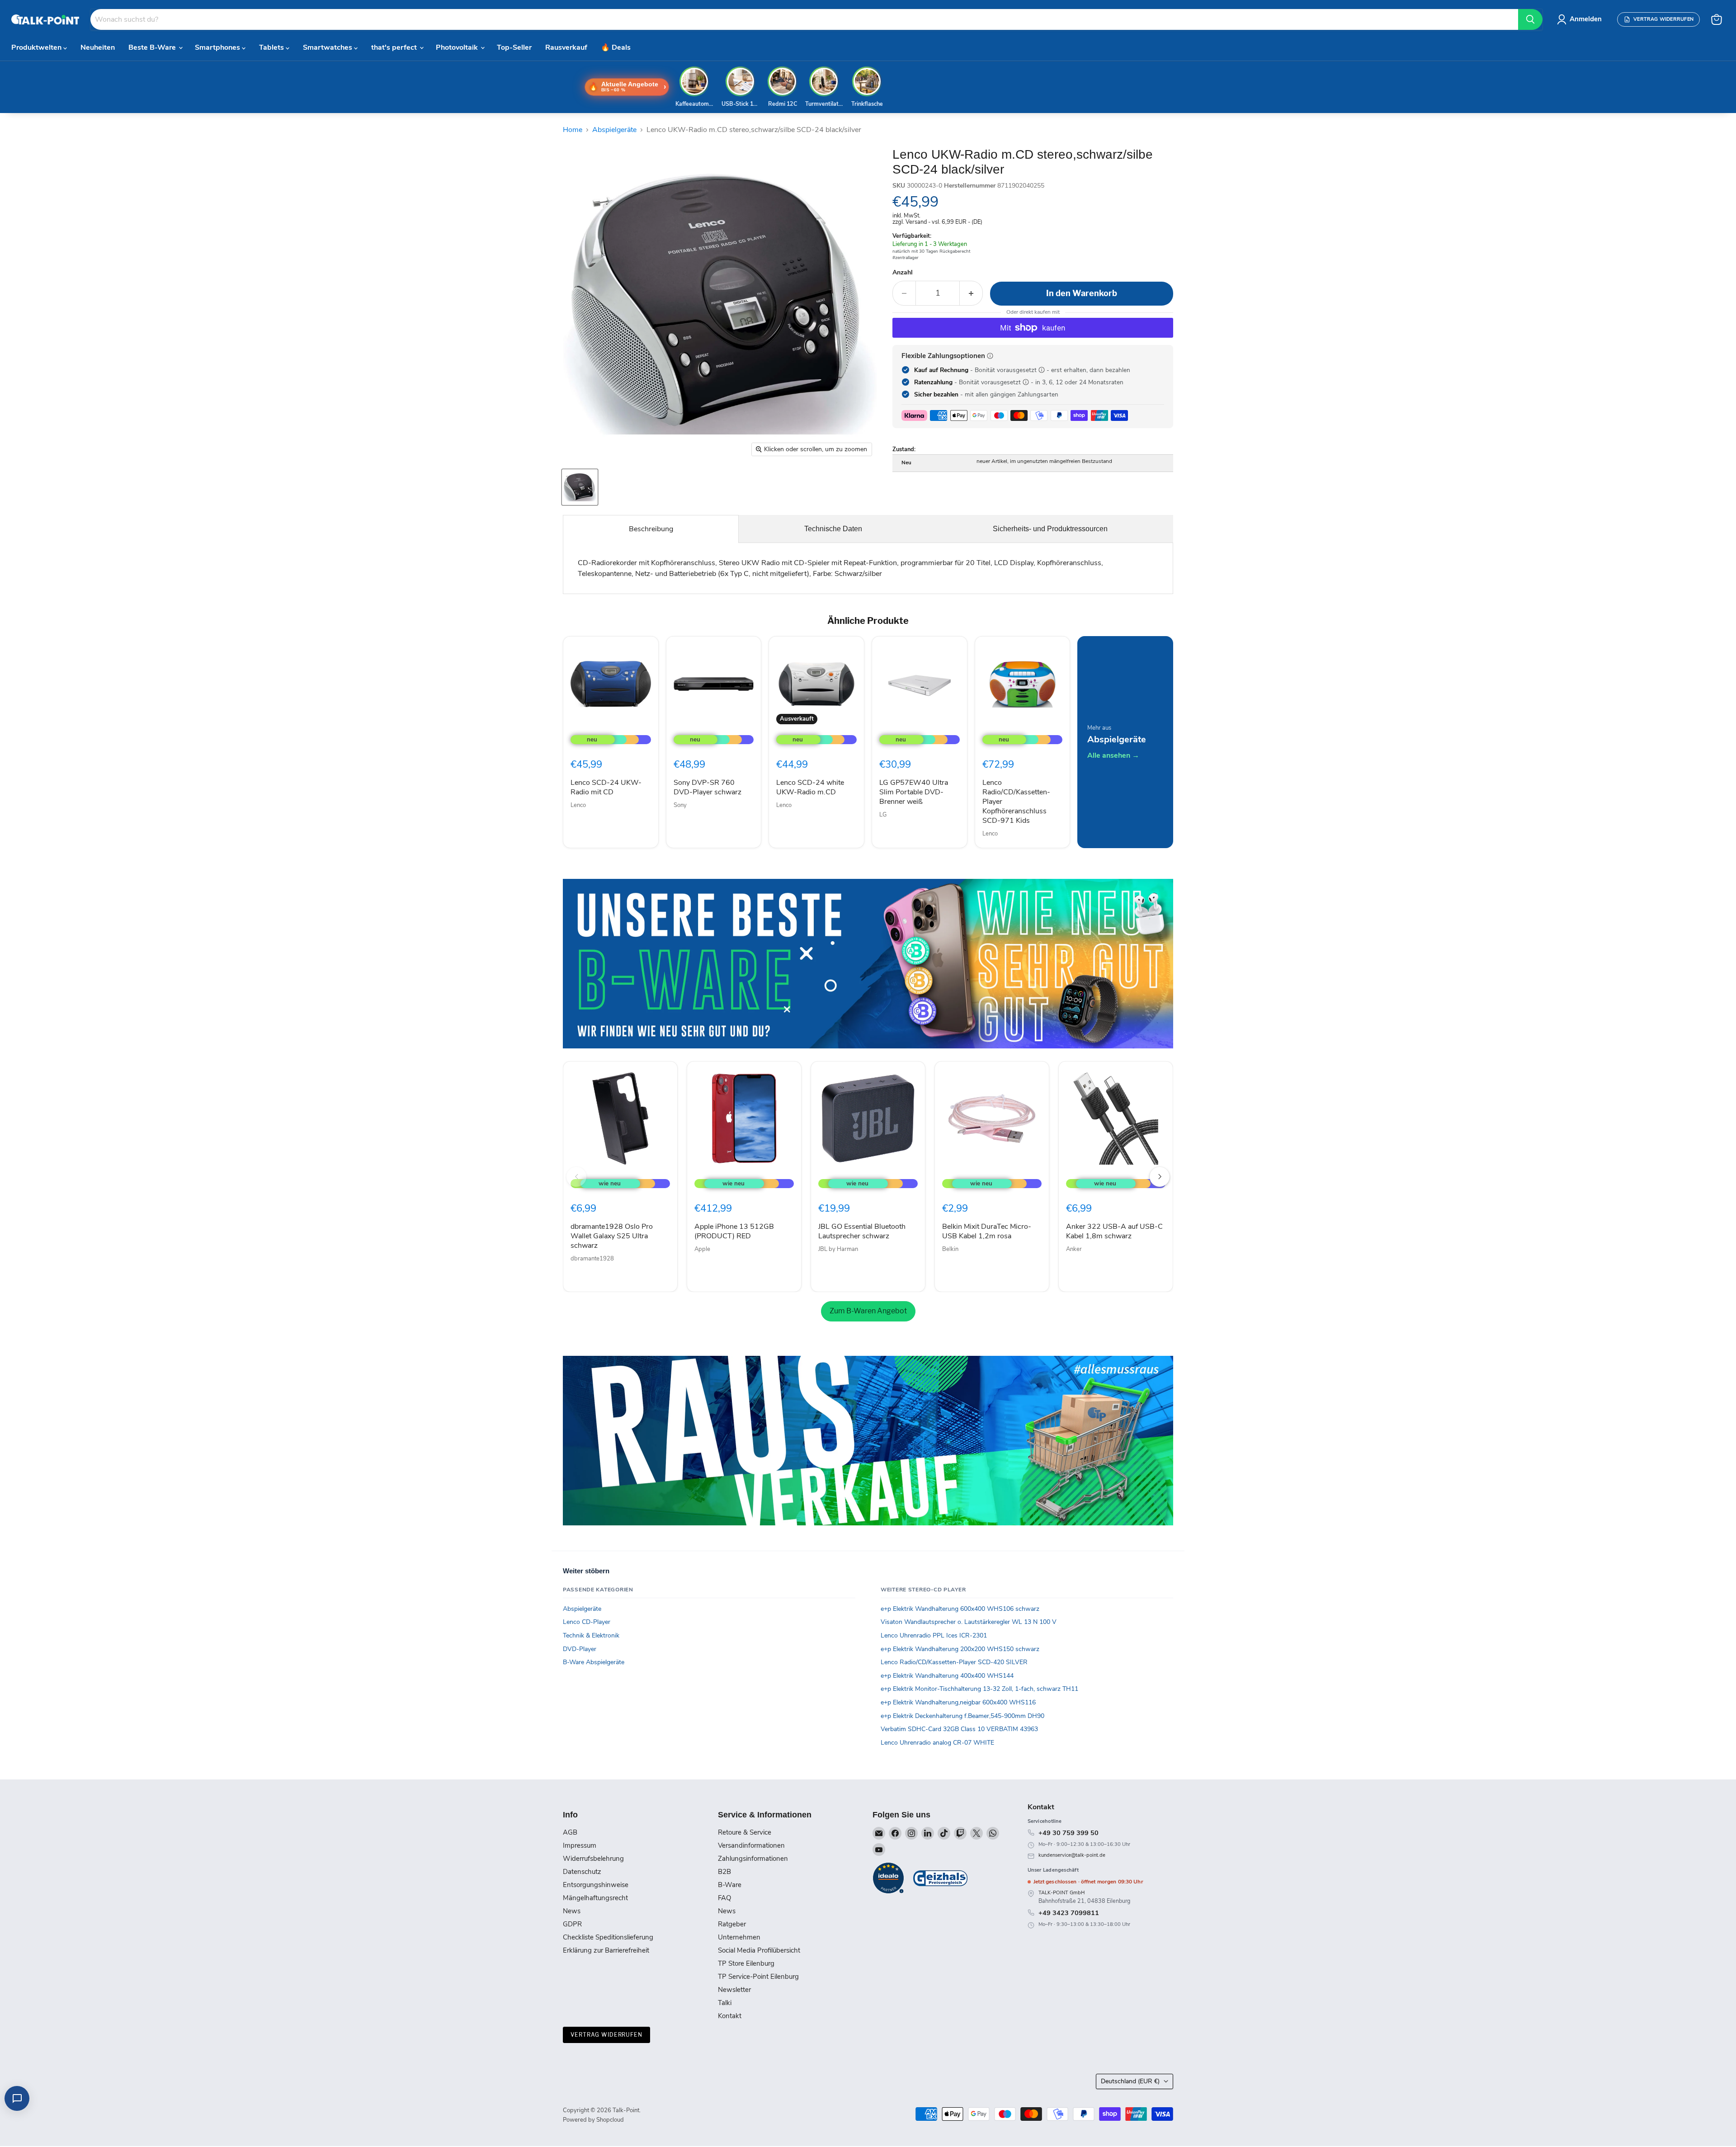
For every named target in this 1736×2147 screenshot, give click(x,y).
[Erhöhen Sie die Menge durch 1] (971, 293)
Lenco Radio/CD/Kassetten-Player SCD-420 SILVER (954, 1662)
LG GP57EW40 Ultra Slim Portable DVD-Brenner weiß (914, 792)
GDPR (572, 1924)
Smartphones (218, 47)
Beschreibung (651, 529)
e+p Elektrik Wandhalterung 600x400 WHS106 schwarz (960, 1609)
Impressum (580, 1845)
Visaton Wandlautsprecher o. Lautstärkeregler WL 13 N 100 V (969, 1622)
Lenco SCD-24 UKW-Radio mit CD (606, 787)
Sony (680, 805)
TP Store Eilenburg (746, 1963)
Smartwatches (328, 47)
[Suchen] (1530, 19)
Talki (725, 2003)
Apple (702, 1249)
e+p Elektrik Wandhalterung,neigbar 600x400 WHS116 (958, 1702)
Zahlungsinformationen (753, 1859)
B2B (724, 1872)
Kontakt (730, 2016)
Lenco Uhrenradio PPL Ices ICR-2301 (934, 1635)
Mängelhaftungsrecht (595, 1898)
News (572, 1911)
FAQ (724, 1898)
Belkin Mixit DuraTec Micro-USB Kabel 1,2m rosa (987, 1231)
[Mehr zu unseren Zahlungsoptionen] (990, 356)
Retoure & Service (745, 1832)
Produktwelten (37, 47)
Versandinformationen (751, 1845)
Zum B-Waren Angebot (868, 1311)
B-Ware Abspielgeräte (594, 1662)
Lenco (578, 805)
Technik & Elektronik (591, 1635)
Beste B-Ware (153, 47)
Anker (1074, 1249)
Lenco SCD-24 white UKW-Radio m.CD (810, 787)
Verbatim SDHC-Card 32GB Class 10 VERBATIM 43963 (959, 1729)
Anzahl (903, 273)
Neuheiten (98, 47)
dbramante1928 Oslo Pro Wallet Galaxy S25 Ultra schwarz (612, 1236)
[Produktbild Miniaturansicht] (580, 487)
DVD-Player (580, 1649)
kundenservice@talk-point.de (1072, 1855)
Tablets (272, 47)
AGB (570, 1832)
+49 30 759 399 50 (1068, 1833)
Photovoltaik (458, 47)
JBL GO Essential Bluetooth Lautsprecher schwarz (862, 1231)
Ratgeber (732, 1924)
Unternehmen (739, 1937)
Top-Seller (514, 47)
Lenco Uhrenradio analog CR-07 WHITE (937, 1743)
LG (883, 815)
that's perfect (395, 47)
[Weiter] (1160, 1177)
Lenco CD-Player (587, 1622)
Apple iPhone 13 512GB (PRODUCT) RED (734, 1231)
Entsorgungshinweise (596, 1885)
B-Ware (730, 1885)
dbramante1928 (592, 1259)
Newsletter (734, 1990)
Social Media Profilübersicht (759, 1950)
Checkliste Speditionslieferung (608, 1937)
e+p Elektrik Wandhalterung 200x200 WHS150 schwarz (960, 1649)
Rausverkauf (566, 47)
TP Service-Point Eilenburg (758, 1977)
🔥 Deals (616, 47)
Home (573, 130)
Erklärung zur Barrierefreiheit (606, 1950)
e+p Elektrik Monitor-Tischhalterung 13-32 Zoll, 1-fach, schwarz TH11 (979, 1689)
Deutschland (1130, 2081)
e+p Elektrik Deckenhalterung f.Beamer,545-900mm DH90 (962, 1716)
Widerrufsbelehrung (593, 1859)
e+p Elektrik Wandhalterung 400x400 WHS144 (947, 1676)
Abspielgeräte (614, 130)
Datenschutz (582, 1872)
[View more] (868, 964)
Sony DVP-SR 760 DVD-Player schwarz (708, 787)
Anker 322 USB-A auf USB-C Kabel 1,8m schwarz (1114, 1231)
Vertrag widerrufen (606, 2035)
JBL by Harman (838, 1249)
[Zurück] (576, 1177)
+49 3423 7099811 (1069, 1913)
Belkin (950, 1249)
